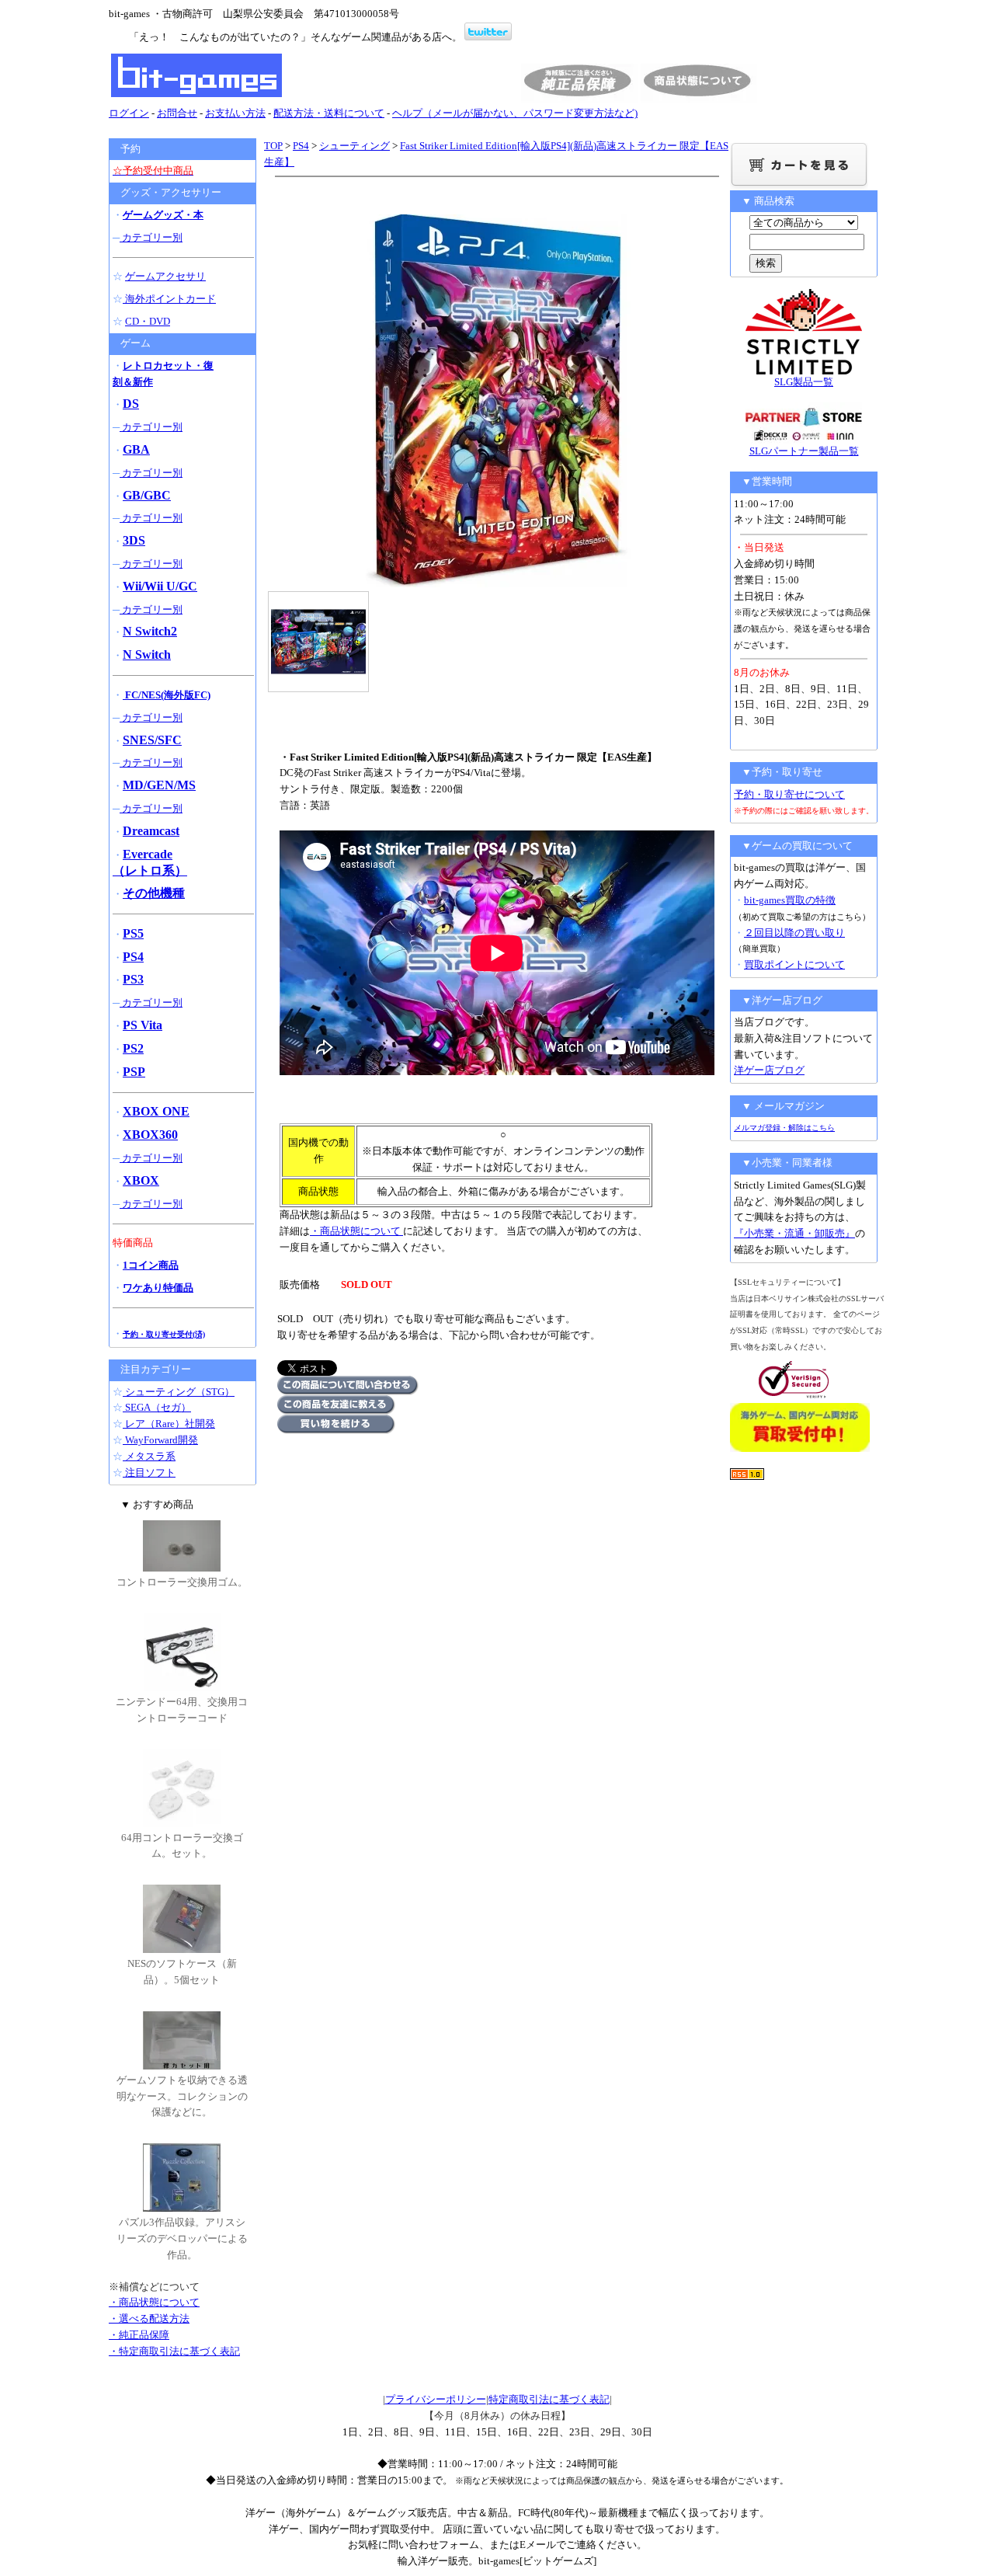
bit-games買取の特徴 (790, 900)
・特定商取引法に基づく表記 (174, 2351)
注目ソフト (149, 1472)
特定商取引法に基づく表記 (549, 2399)
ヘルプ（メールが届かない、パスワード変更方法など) (515, 113)
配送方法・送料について (329, 113)
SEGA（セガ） (157, 1407)
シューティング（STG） (179, 1392)
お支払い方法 (235, 113)
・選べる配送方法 (149, 2318)
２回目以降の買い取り (794, 933)
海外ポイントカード (169, 299)
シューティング (355, 146)
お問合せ (177, 113)
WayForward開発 (160, 1440)
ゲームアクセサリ (165, 276)
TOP (273, 146)
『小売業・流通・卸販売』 (794, 1233)
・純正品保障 (139, 2335)
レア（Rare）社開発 (169, 1424)
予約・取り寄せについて (789, 794)
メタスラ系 (149, 1456)
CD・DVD (148, 321)
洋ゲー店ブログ (769, 1070)
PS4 (301, 146)
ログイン (129, 113)
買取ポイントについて (794, 964)
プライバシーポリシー (436, 2399)
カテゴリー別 (151, 237)
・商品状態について (356, 1231)
